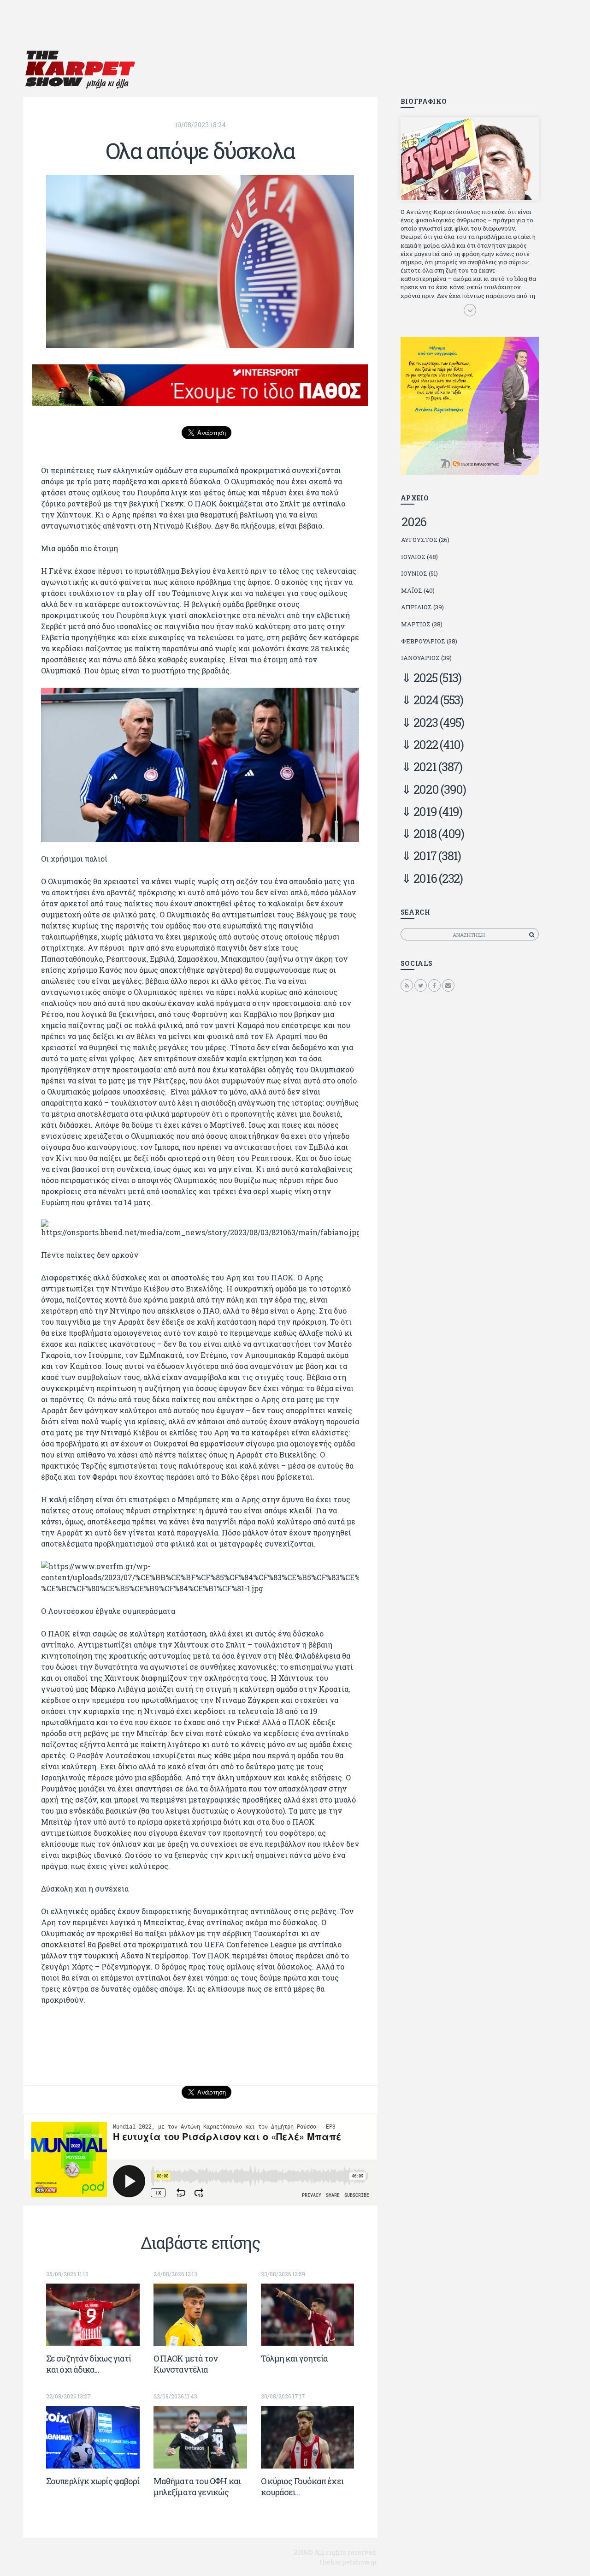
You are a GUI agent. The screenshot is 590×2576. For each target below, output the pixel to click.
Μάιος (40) (418, 590)
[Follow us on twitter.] (421, 985)
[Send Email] (448, 985)
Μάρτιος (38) (422, 624)
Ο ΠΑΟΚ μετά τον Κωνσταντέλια (186, 2364)
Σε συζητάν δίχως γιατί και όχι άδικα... (88, 2364)
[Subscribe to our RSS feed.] (407, 985)
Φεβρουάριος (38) (429, 641)
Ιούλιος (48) (419, 557)
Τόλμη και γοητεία (295, 2358)
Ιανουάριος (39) (426, 658)
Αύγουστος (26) (425, 540)
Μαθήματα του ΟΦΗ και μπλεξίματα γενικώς (197, 2487)
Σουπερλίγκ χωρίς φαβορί (93, 2481)
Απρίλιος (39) (422, 607)
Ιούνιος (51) (419, 573)
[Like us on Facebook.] (434, 985)
